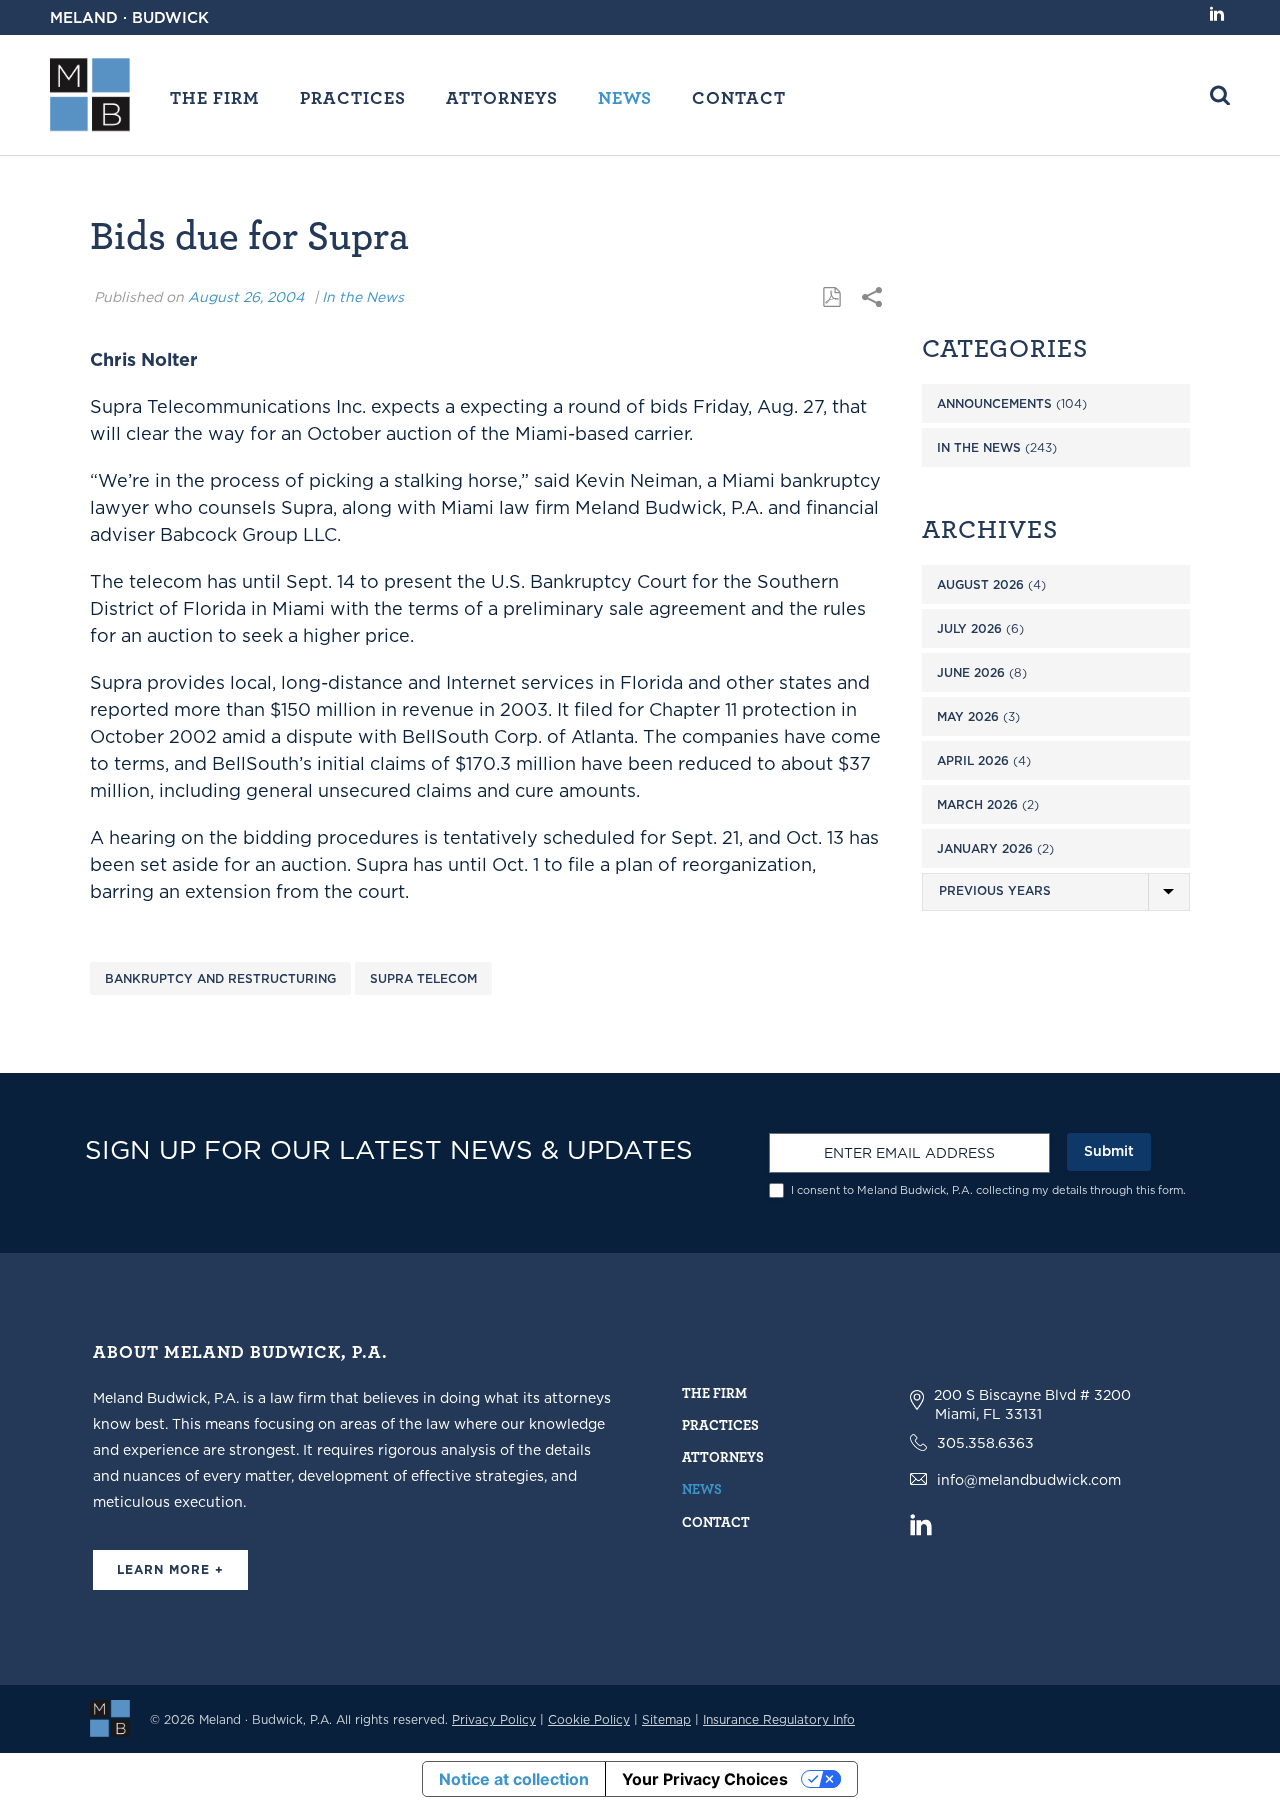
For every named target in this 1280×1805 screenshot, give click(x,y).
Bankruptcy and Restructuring (220, 978)
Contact (739, 97)
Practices (353, 97)
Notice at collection (514, 1779)
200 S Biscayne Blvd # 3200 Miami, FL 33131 (1032, 1405)
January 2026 (985, 848)
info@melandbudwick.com (1029, 1480)
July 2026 (969, 628)
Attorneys (502, 97)
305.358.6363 (985, 1443)
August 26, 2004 (246, 297)
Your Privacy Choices (705, 1779)
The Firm (215, 97)
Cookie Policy (589, 1719)
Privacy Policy (494, 1719)
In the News (363, 297)
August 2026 (980, 584)
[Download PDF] (832, 298)
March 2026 (977, 804)
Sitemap (666, 1719)
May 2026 (968, 716)
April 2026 (973, 760)
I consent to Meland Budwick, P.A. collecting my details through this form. (988, 1190)
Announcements (994, 403)
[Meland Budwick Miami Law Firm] (110, 1717)
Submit (1109, 1151)
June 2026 (971, 672)
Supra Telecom (423, 978)
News (625, 97)
